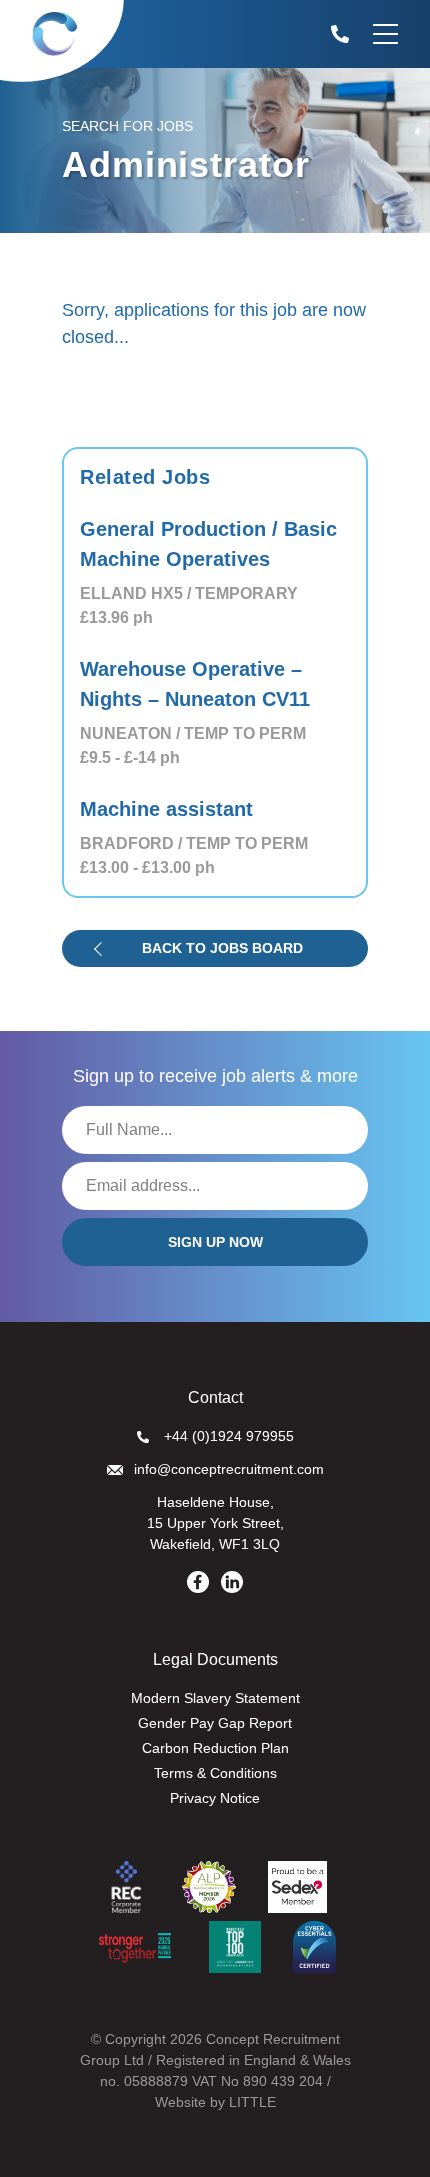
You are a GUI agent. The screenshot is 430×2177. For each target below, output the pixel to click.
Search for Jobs (127, 126)
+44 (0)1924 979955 (229, 1436)
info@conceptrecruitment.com (229, 1469)
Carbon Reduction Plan (215, 1748)
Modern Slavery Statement (215, 1698)
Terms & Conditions (215, 1773)
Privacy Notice (215, 1798)
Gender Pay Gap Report (215, 1723)
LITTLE (252, 2102)
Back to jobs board (222, 948)
